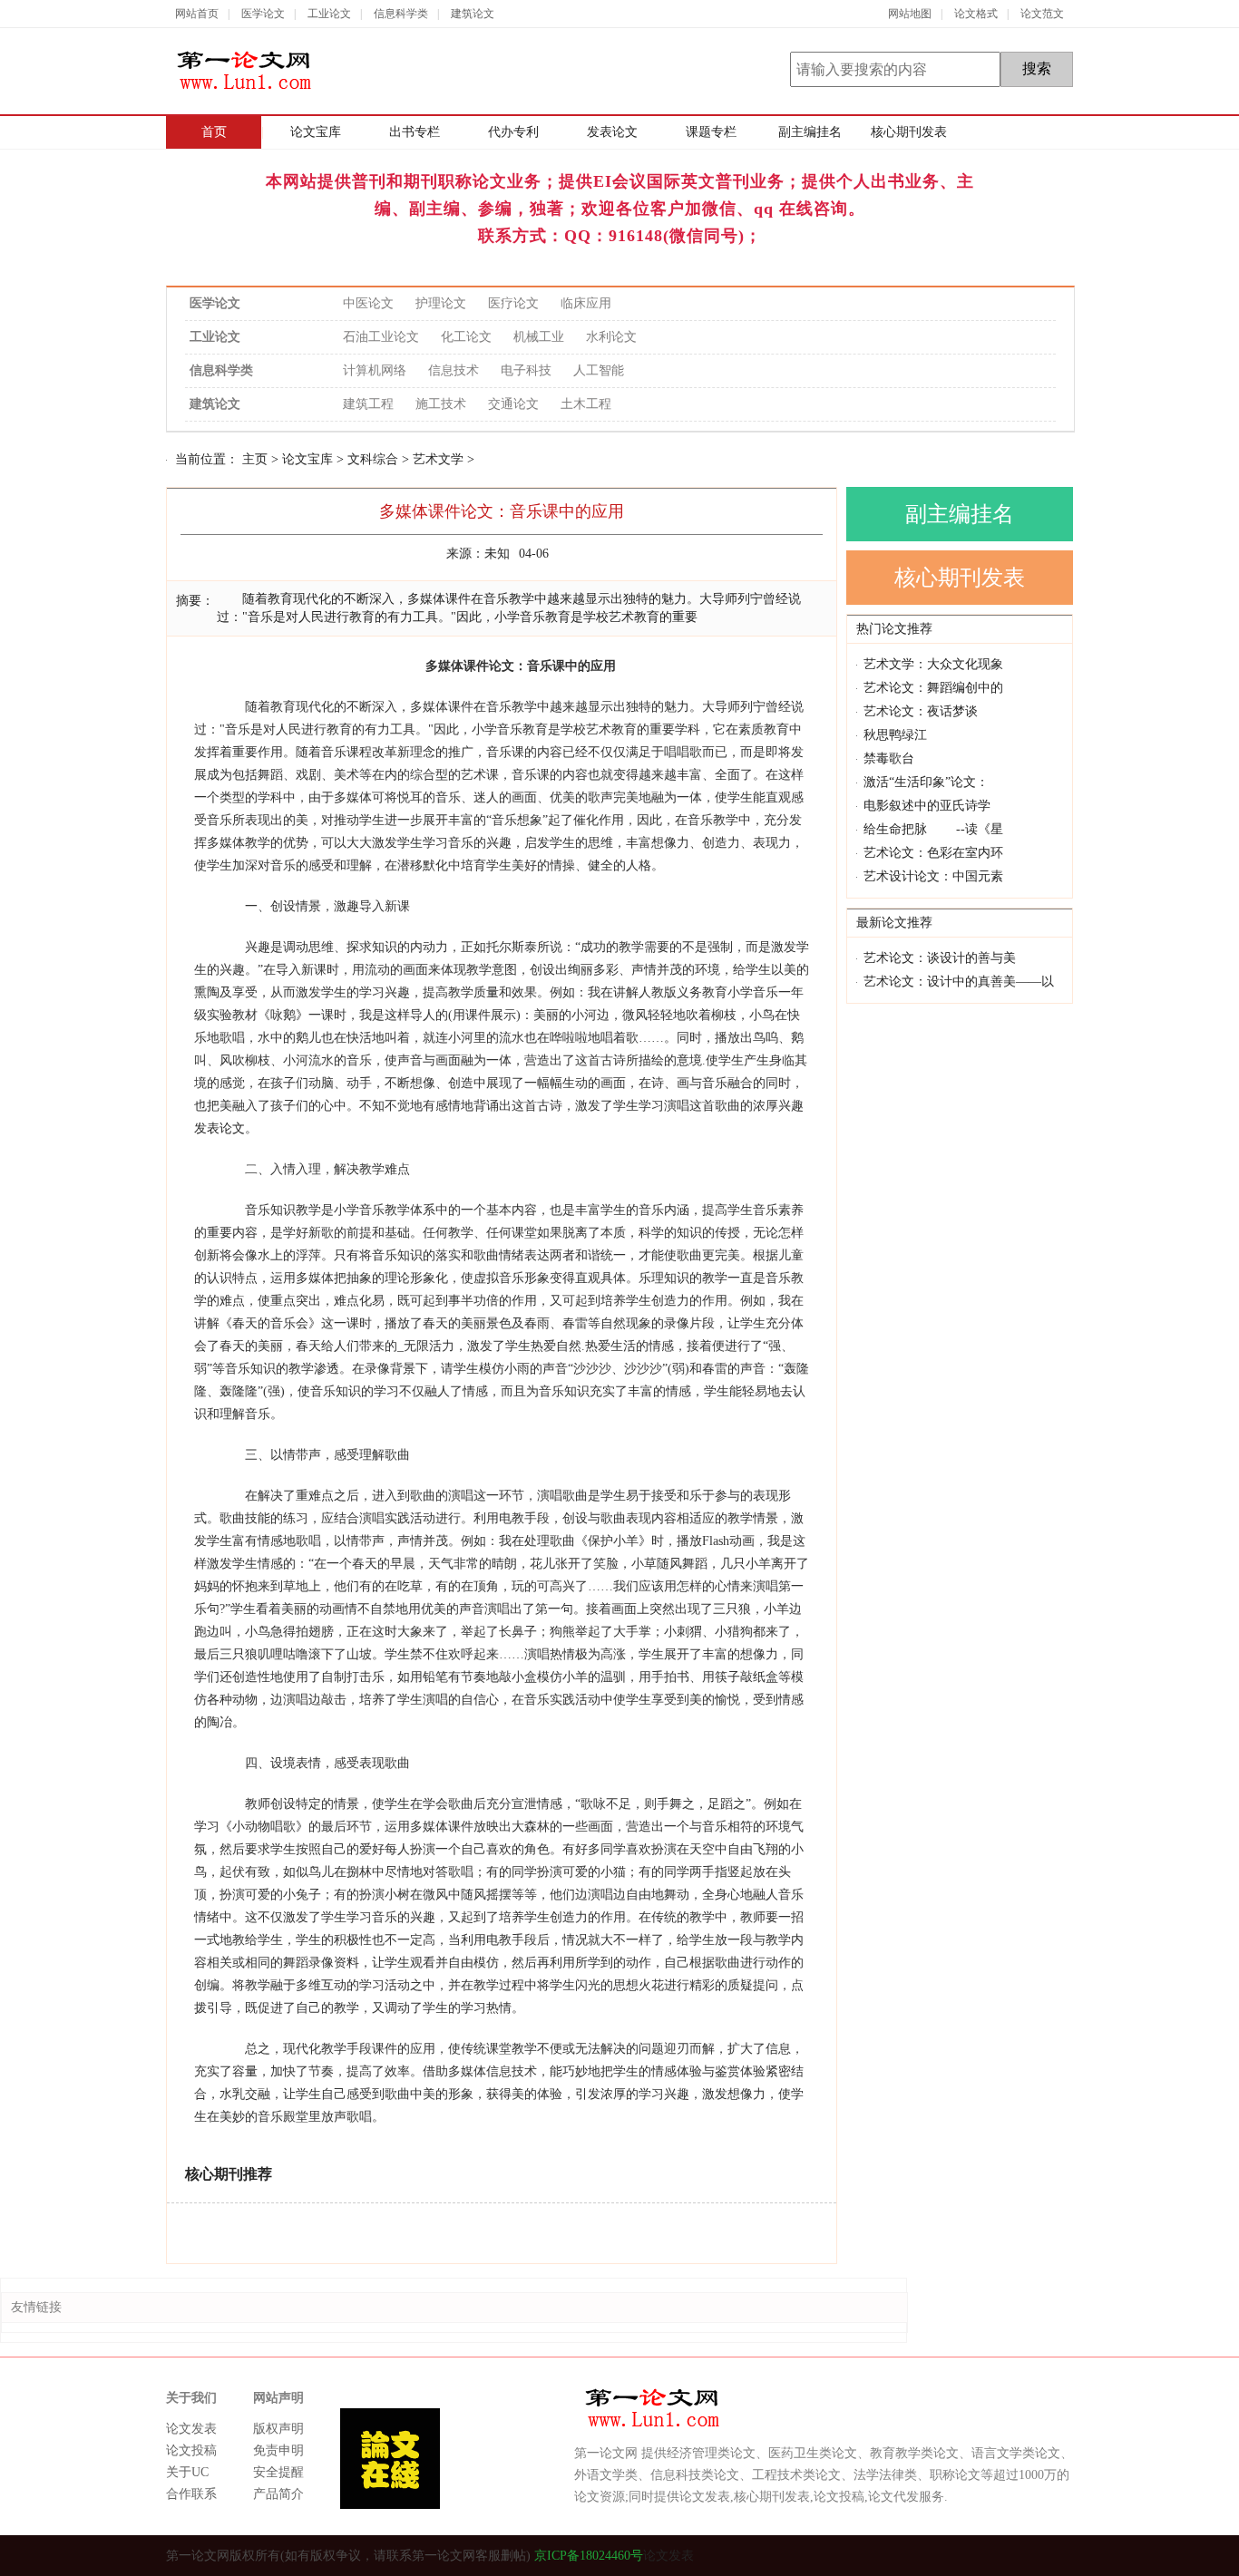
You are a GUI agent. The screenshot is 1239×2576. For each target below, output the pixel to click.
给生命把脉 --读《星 (933, 829)
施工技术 (441, 404)
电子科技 (526, 370)
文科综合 (373, 459)
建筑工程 (368, 404)
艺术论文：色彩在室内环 (933, 853)
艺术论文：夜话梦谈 (921, 711)
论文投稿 (191, 2450)
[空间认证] (998, 2556)
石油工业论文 (381, 337)
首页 (214, 132)
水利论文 (611, 337)
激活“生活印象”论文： (926, 782)
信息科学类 (401, 14)
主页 (255, 459)
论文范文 (1042, 14)
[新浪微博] (1062, 2556)
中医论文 (368, 303)
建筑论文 (473, 14)
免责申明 (278, 2450)
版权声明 (278, 2429)
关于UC (187, 2472)
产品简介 (278, 2494)
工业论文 (329, 14)
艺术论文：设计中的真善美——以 (959, 982)
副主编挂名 (810, 132)
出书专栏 (415, 132)
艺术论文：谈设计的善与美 (940, 958)
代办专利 (513, 132)
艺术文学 (438, 459)
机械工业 (539, 337)
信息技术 (454, 370)
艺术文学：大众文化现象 (933, 664)
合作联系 (191, 2494)
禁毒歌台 (889, 758)
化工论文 (466, 337)
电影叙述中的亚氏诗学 (927, 806)
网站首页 (197, 14)
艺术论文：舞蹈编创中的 (933, 688)
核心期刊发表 (909, 132)
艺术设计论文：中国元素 (933, 876)
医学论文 (263, 14)
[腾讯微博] (1030, 2556)
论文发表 (191, 2429)
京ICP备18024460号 (587, 2556)
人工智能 (599, 370)
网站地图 (910, 14)
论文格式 (976, 14)
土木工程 (586, 404)
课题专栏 (711, 132)
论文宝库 (316, 132)
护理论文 (441, 303)
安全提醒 (278, 2472)
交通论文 (513, 404)
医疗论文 (513, 303)
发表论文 (612, 132)
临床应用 (586, 303)
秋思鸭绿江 (895, 735)
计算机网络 (375, 370)
